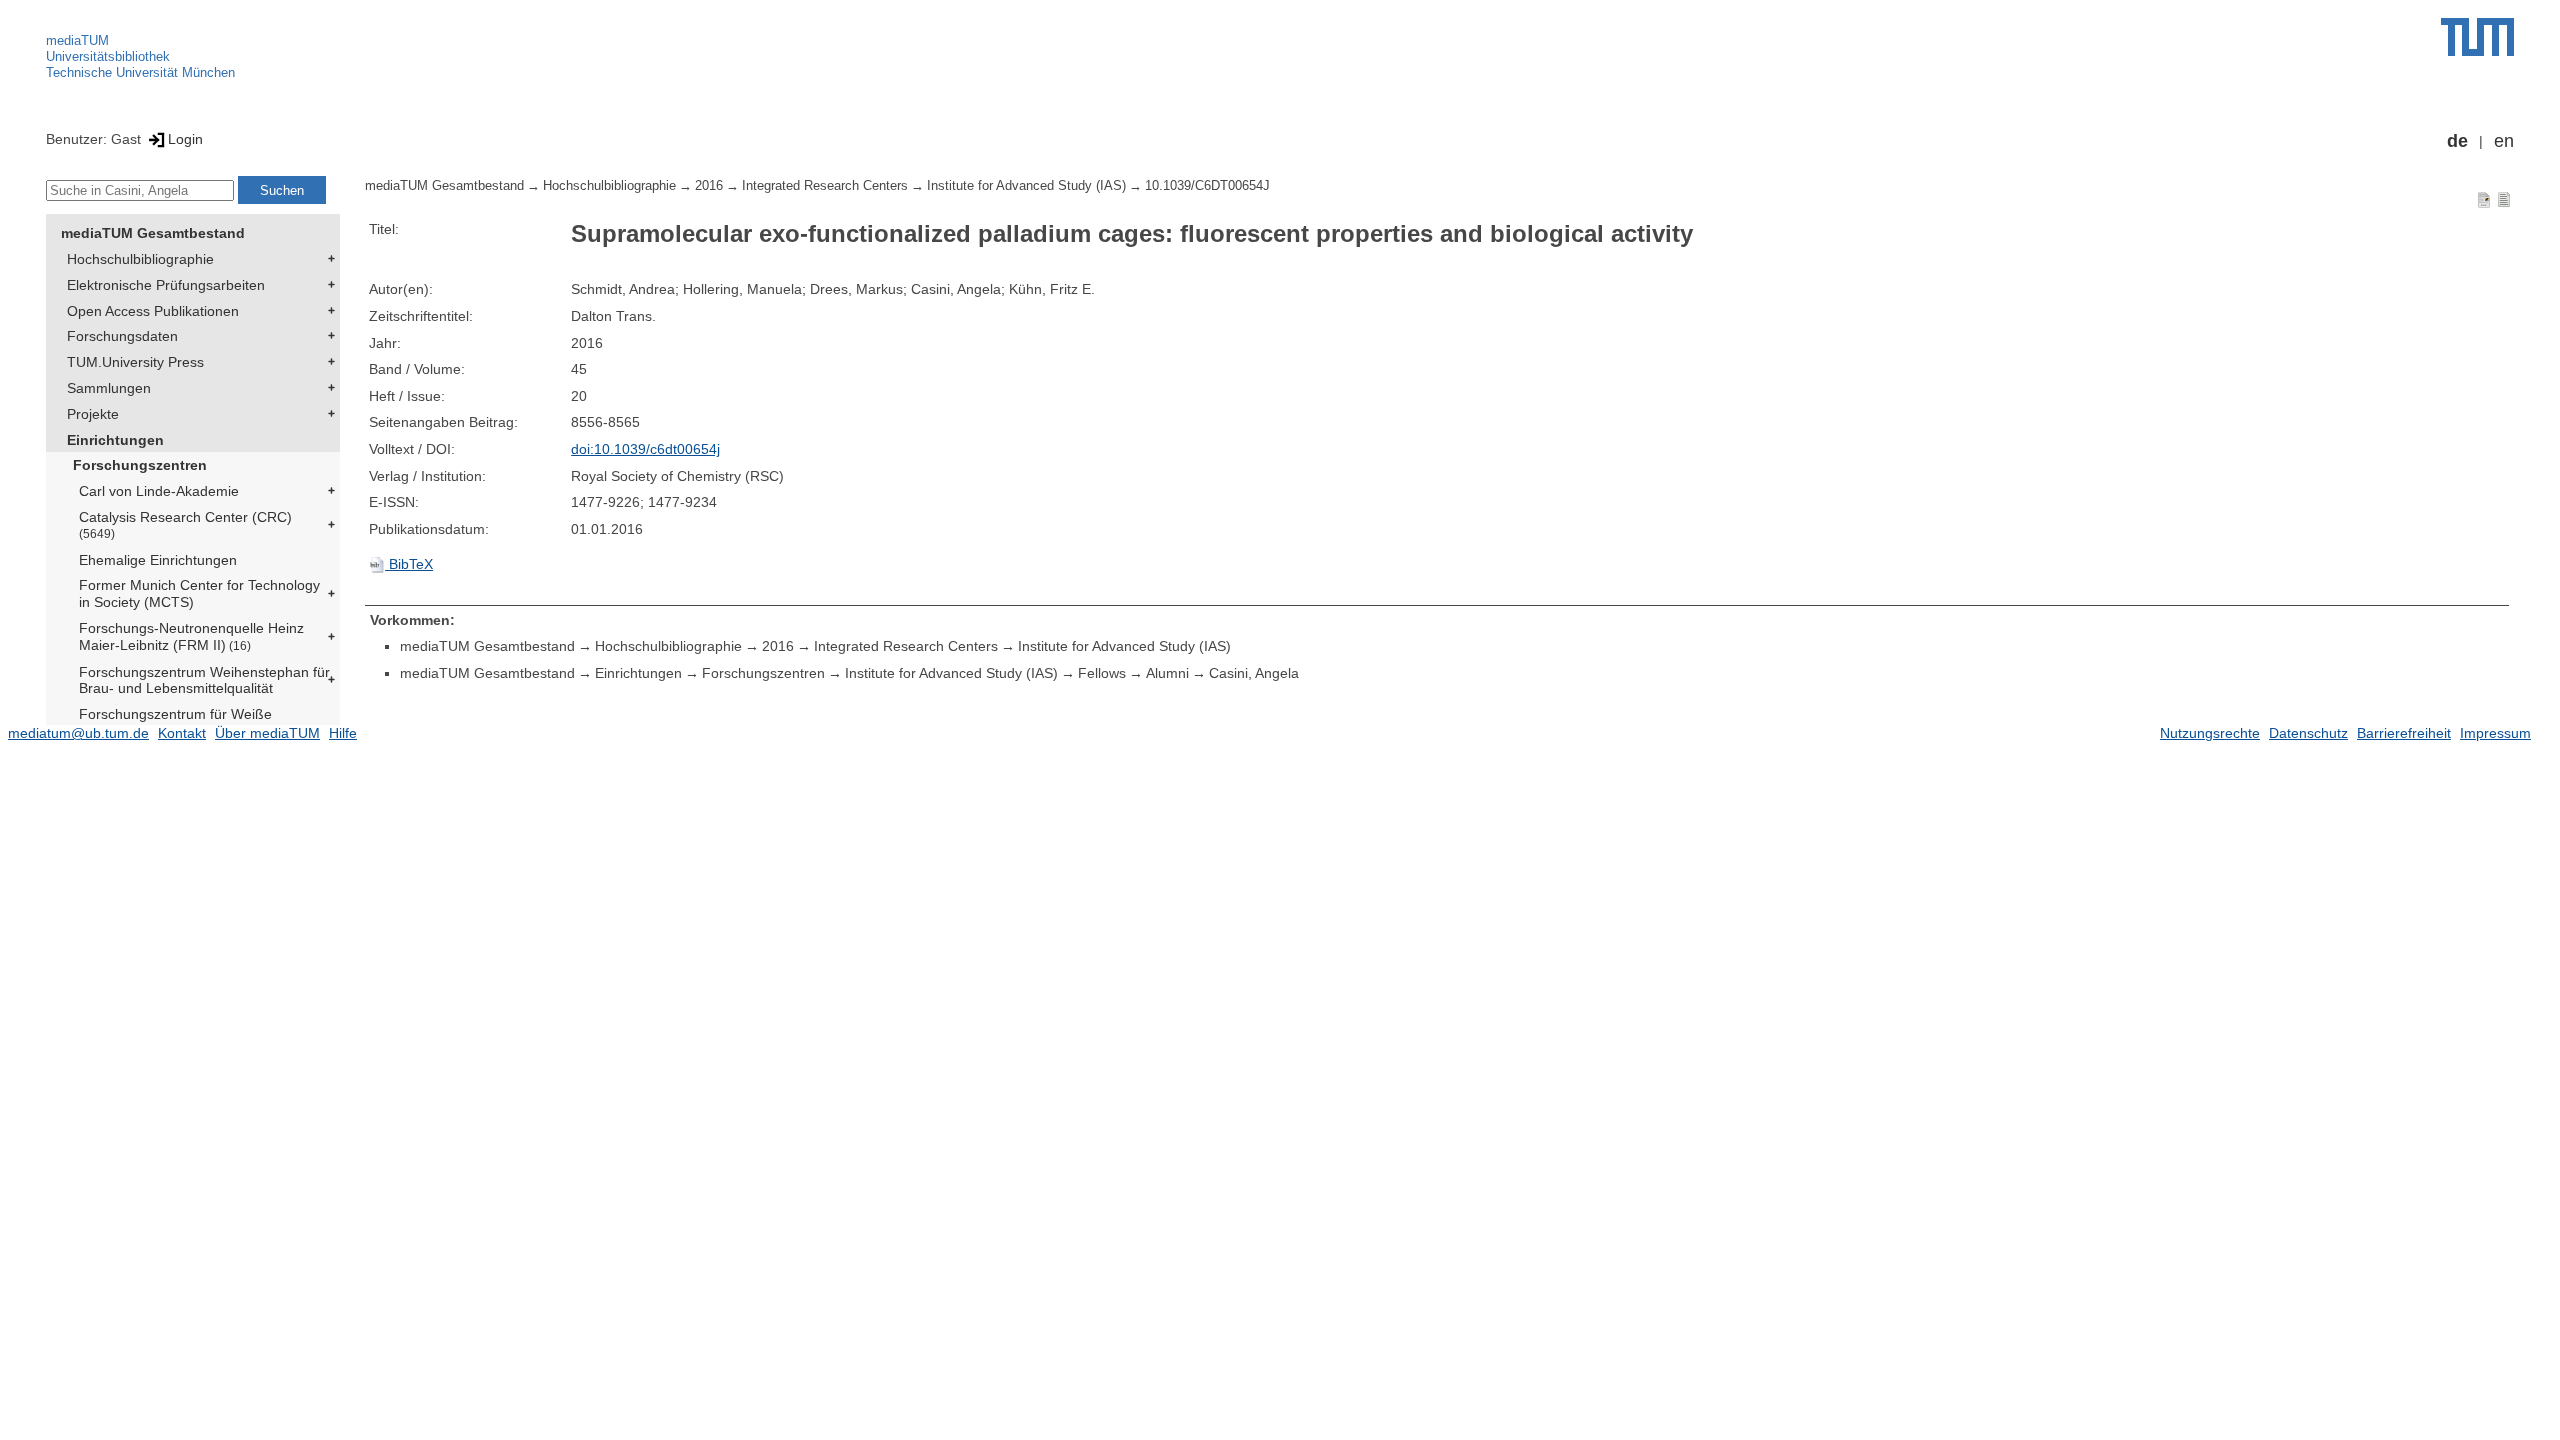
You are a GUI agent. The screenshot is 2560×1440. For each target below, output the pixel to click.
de (2457, 141)
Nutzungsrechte (2210, 733)
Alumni (1167, 673)
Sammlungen (109, 388)
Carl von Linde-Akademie (159, 491)
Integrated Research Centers (825, 186)
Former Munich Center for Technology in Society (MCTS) (199, 593)
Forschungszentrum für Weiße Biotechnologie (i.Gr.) (175, 722)
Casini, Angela (1254, 673)
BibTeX (409, 564)
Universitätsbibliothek (108, 56)
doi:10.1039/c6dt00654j (645, 449)
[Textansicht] (2504, 199)
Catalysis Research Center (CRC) (185, 524)
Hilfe (343, 733)
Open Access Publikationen (153, 311)
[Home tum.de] (2477, 37)
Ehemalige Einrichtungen (158, 560)
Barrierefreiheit (2404, 733)
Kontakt (182, 733)
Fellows (1102, 673)
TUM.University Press (135, 362)
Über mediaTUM (267, 733)
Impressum (2495, 733)
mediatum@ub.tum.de (78, 733)
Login (185, 139)
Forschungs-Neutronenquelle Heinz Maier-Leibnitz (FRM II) (191, 636)
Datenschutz (2308, 733)
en (2504, 141)
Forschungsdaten (122, 336)
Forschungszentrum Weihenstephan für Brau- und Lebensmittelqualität (204, 680)
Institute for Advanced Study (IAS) (1026, 186)
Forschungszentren (140, 465)
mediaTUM (77, 40)
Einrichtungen (115, 440)
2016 (709, 186)
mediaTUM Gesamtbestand (153, 233)
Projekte (93, 414)
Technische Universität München (140, 72)
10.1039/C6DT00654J (1207, 186)
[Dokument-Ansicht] (2484, 199)
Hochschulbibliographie (140, 259)
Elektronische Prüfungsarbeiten (166, 285)
